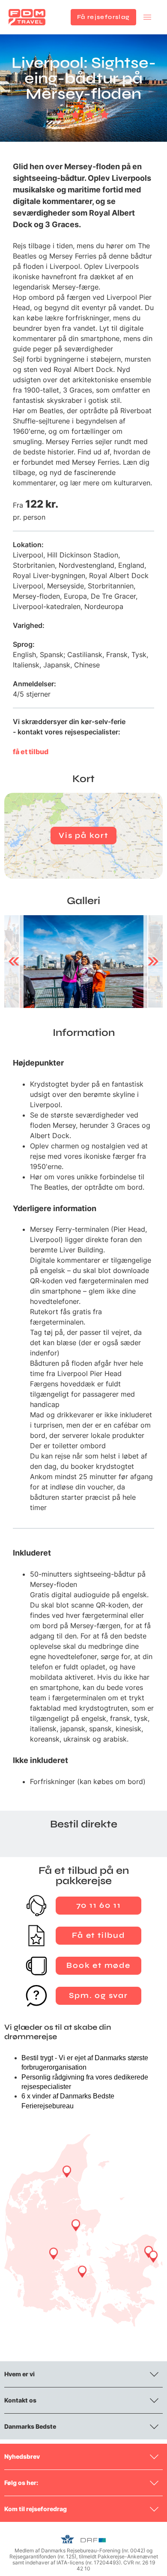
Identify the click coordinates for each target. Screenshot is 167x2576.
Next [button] (153, 962)
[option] (83, 962)
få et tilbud (31, 752)
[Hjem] (27, 17)
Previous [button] (14, 962)
